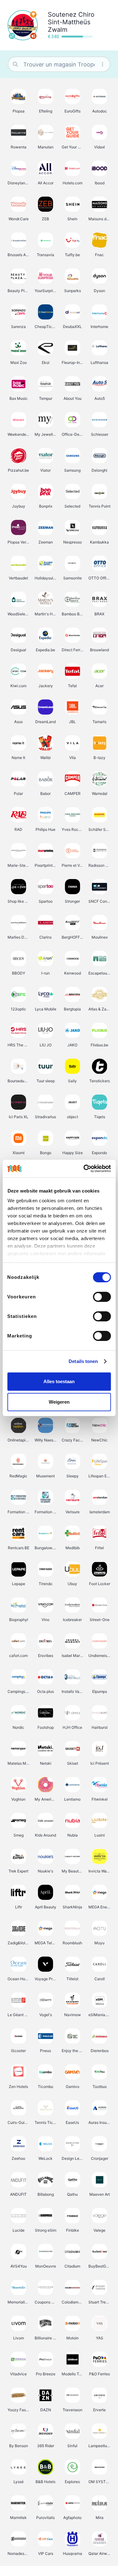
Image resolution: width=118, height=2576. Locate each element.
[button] (19, 101)
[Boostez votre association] (33, 36)
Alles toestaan (59, 1381)
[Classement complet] (33, 14)
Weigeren (59, 1402)
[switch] (102, 1297)
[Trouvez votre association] (12, 36)
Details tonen (83, 1361)
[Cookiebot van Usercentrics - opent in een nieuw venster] (84, 1169)
